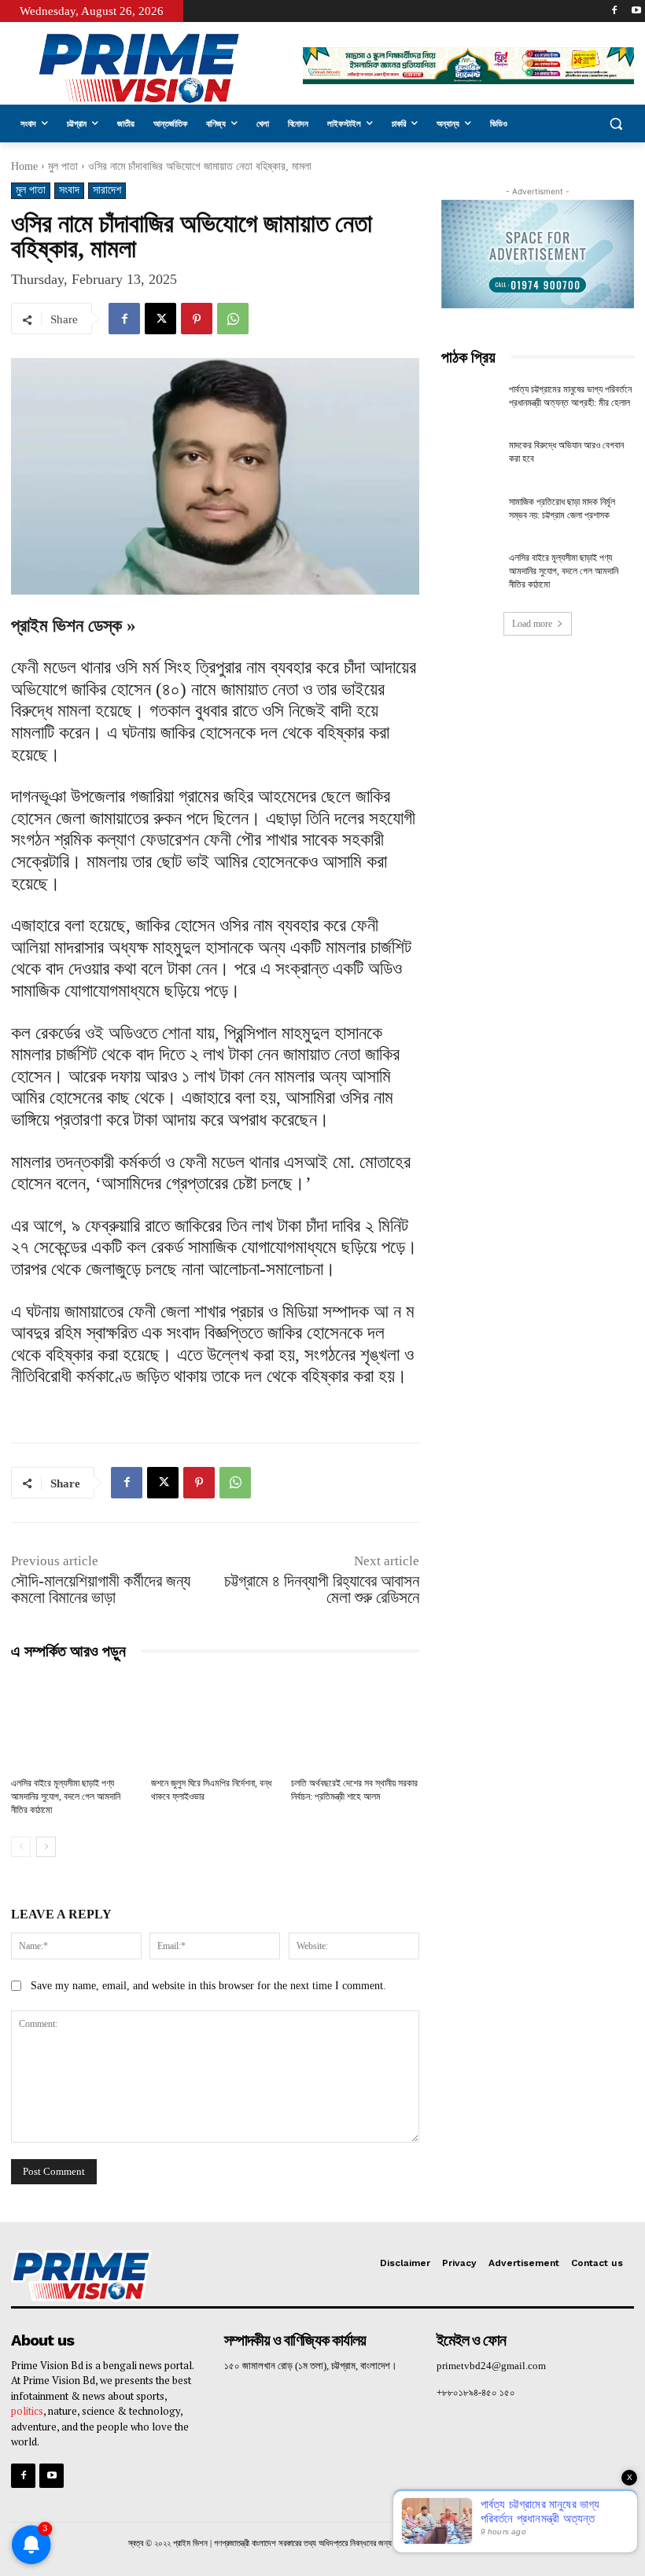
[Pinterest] (197, 319)
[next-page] (46, 1847)
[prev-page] (21, 1847)
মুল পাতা (63, 166)
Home (24, 166)
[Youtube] (636, 11)
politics (27, 2411)
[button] (616, 124)
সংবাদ (69, 190)
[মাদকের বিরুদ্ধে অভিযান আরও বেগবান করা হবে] (470, 459)
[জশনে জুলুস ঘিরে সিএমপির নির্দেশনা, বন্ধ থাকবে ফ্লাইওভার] (215, 1722)
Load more (532, 624)
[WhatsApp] (233, 319)
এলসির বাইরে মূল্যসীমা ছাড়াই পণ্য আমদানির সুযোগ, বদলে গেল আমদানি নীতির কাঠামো (66, 1797)
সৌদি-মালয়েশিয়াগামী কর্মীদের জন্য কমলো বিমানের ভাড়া (101, 1589)
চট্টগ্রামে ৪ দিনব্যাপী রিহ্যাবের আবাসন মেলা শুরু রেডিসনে (322, 1589)
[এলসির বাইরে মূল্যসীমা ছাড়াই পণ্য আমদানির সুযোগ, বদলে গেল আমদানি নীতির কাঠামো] (75, 1722)
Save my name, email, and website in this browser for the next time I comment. (208, 1986)
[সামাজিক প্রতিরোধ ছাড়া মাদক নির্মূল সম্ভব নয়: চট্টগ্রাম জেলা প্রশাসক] (470, 516)
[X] (160, 319)
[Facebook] (614, 11)
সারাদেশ (107, 190)
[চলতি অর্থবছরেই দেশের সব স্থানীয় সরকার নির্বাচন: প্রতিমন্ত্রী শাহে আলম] (355, 1722)
